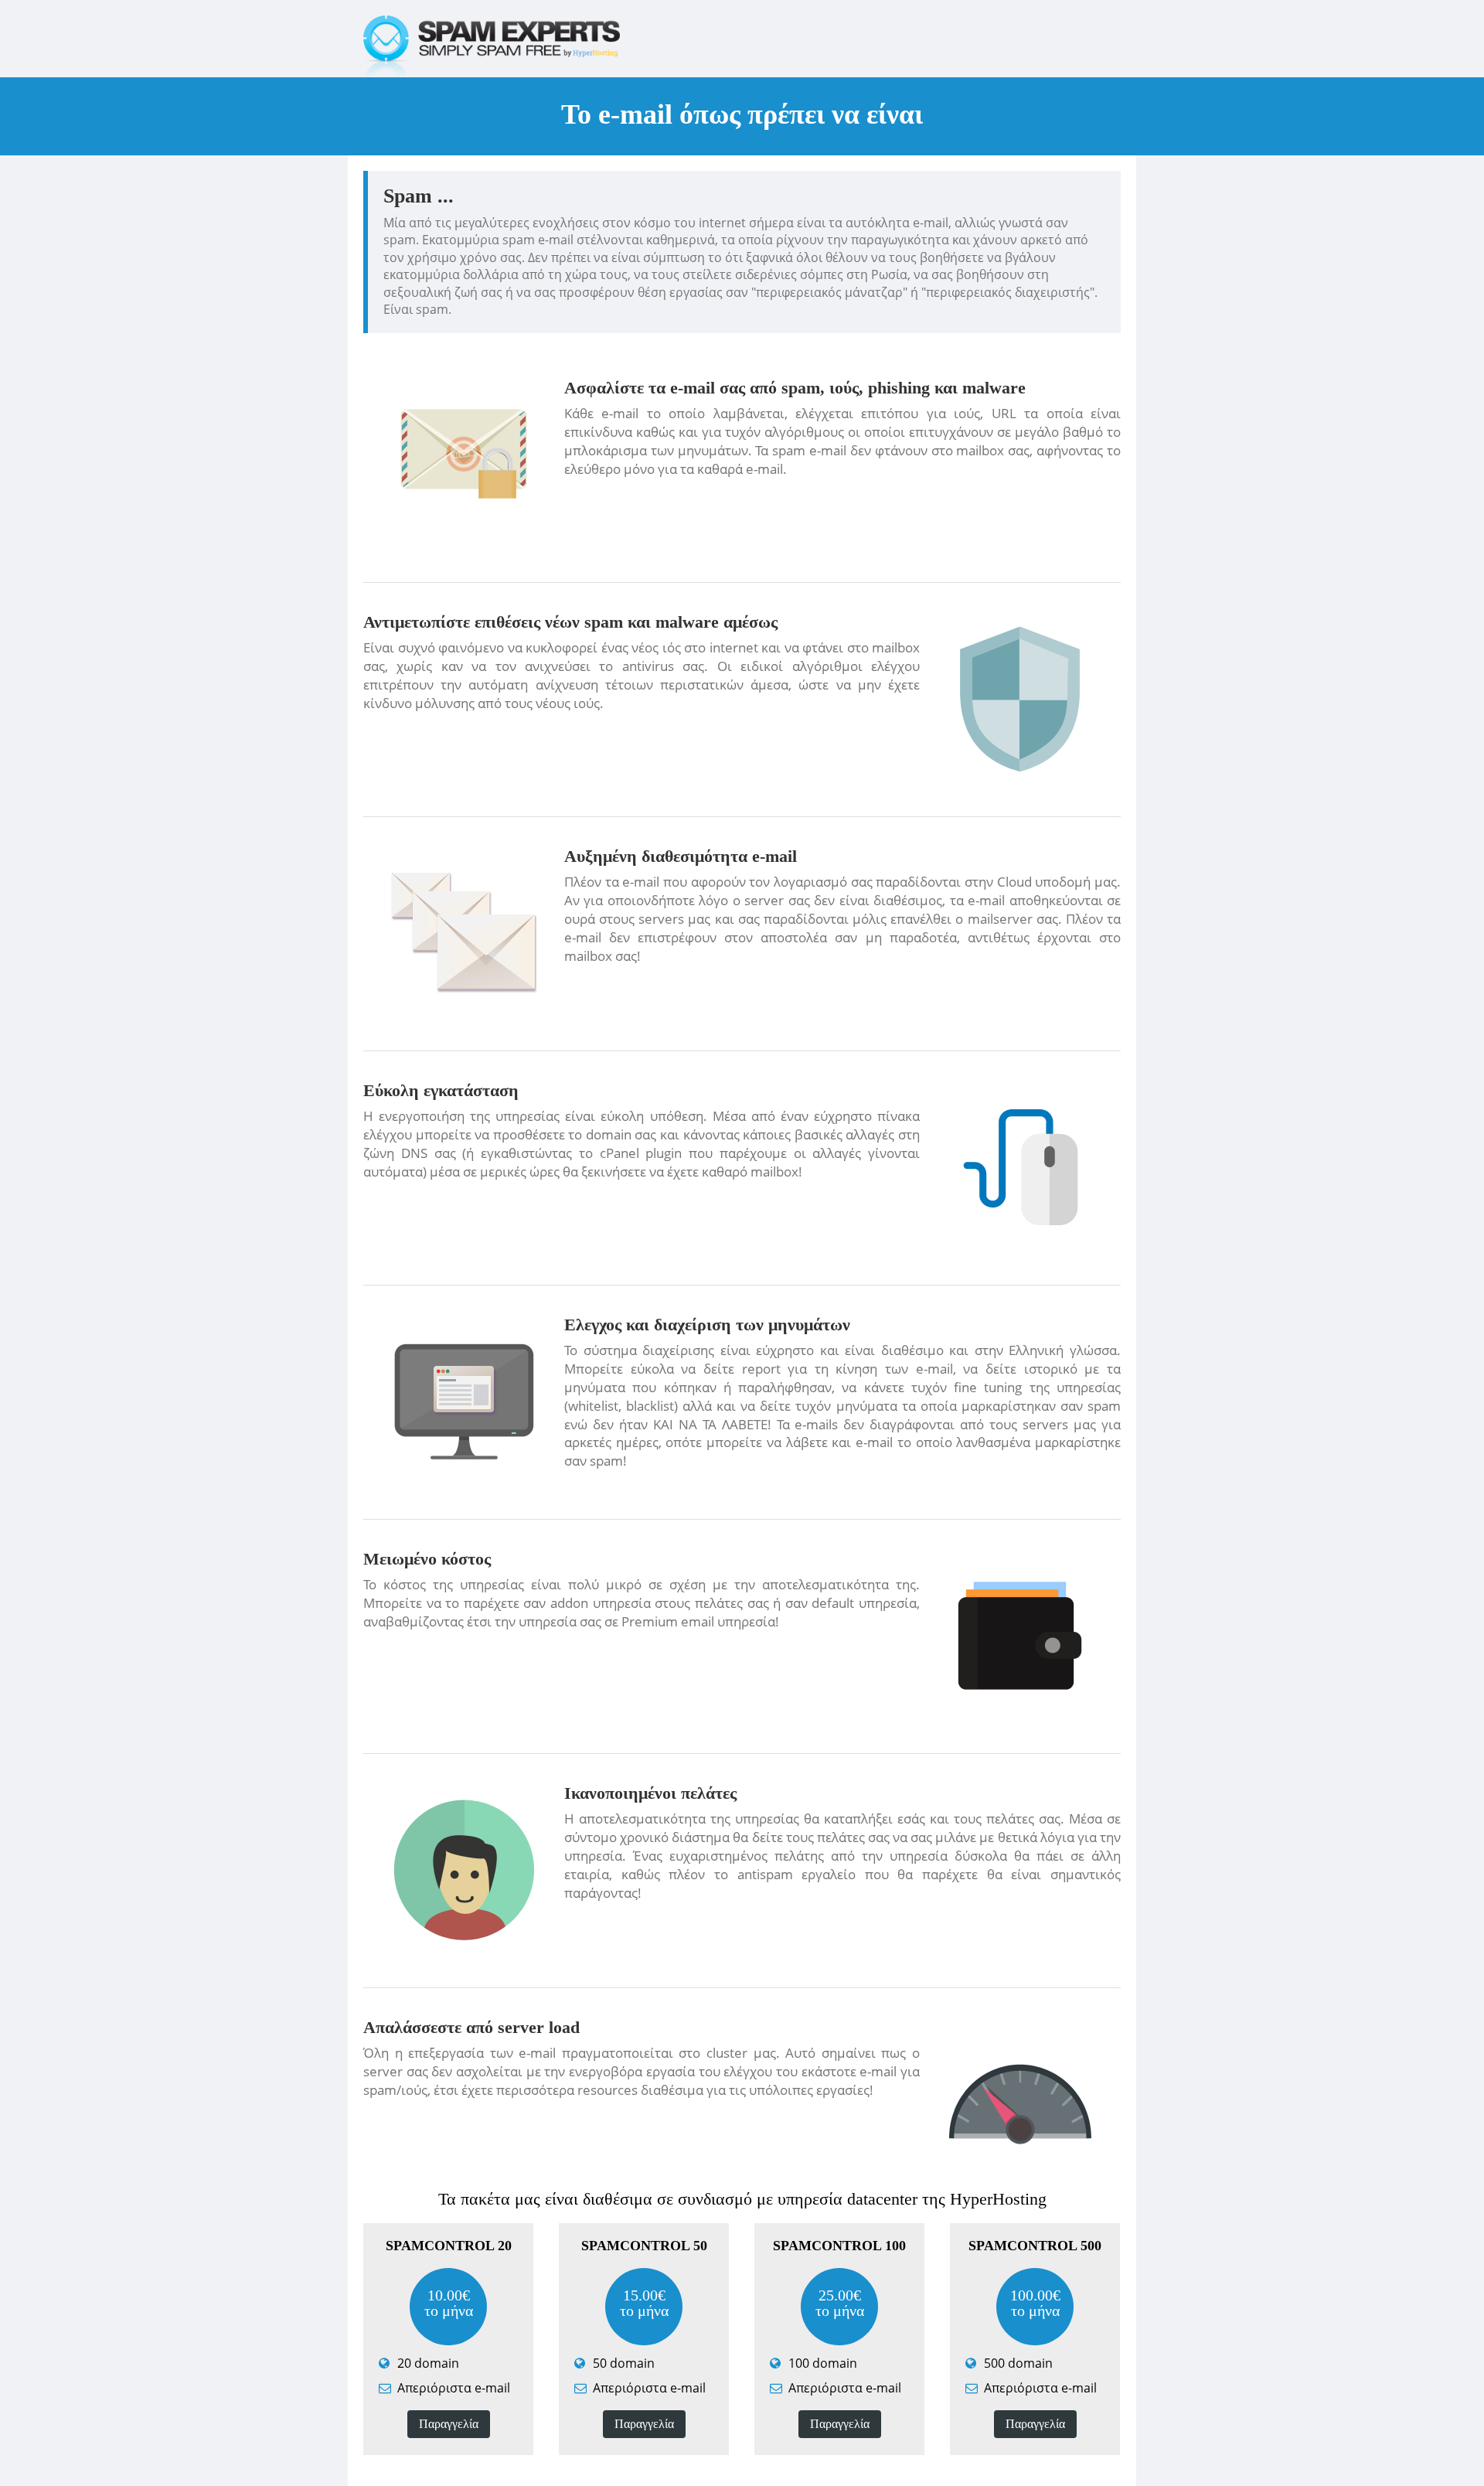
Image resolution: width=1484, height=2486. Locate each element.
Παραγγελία (449, 2424)
